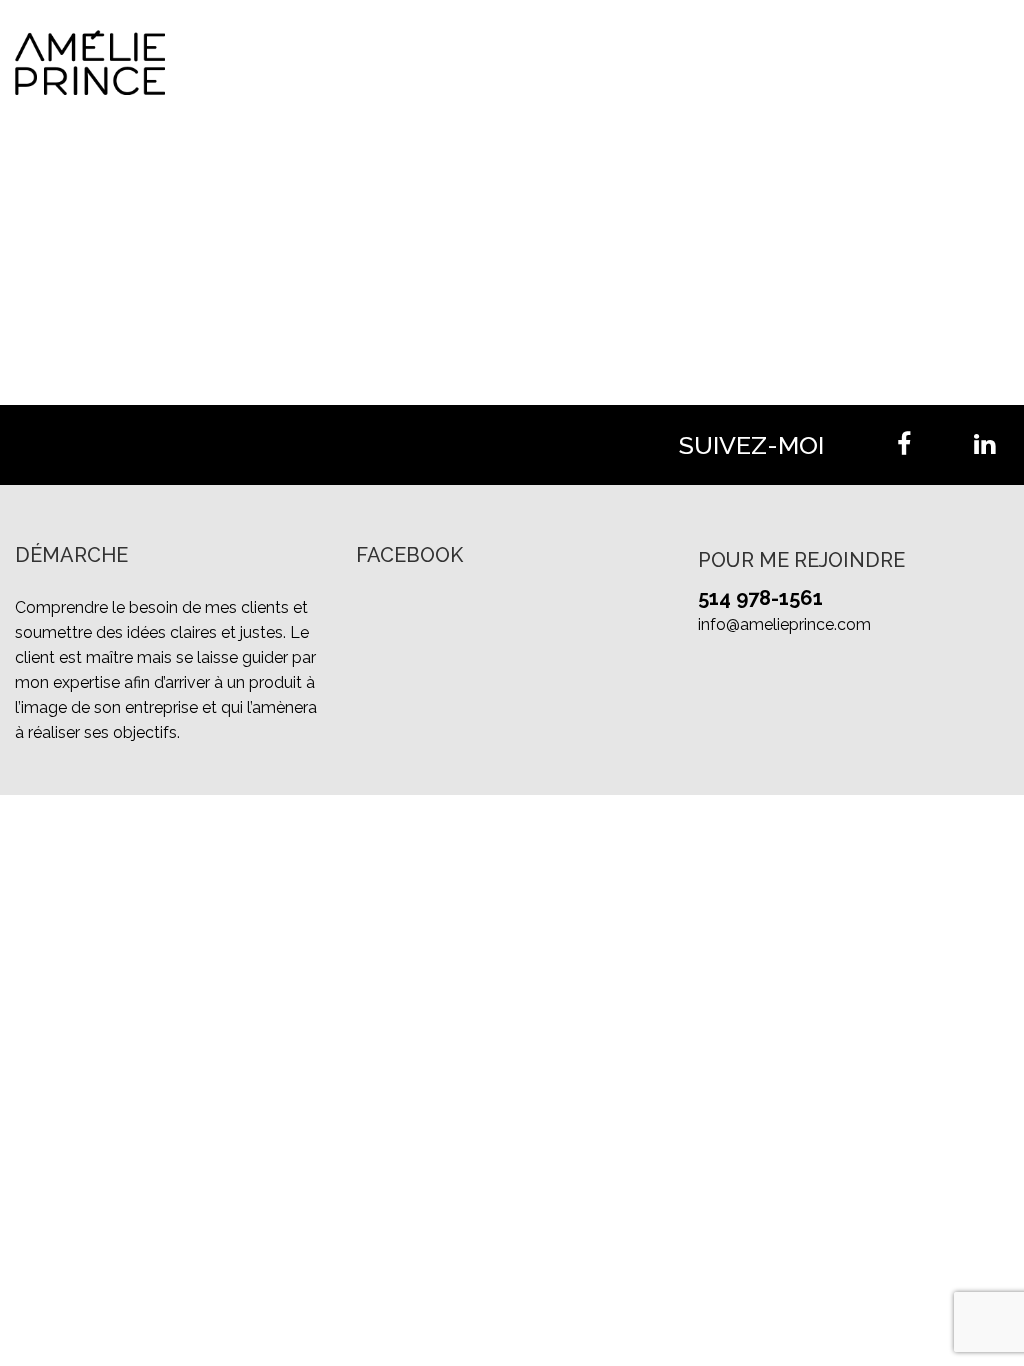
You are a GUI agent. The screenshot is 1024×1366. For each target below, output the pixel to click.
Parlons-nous (952, 62)
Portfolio (819, 62)
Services (714, 62)
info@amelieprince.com (784, 624)
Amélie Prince (588, 62)
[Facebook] (904, 445)
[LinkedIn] (984, 445)
